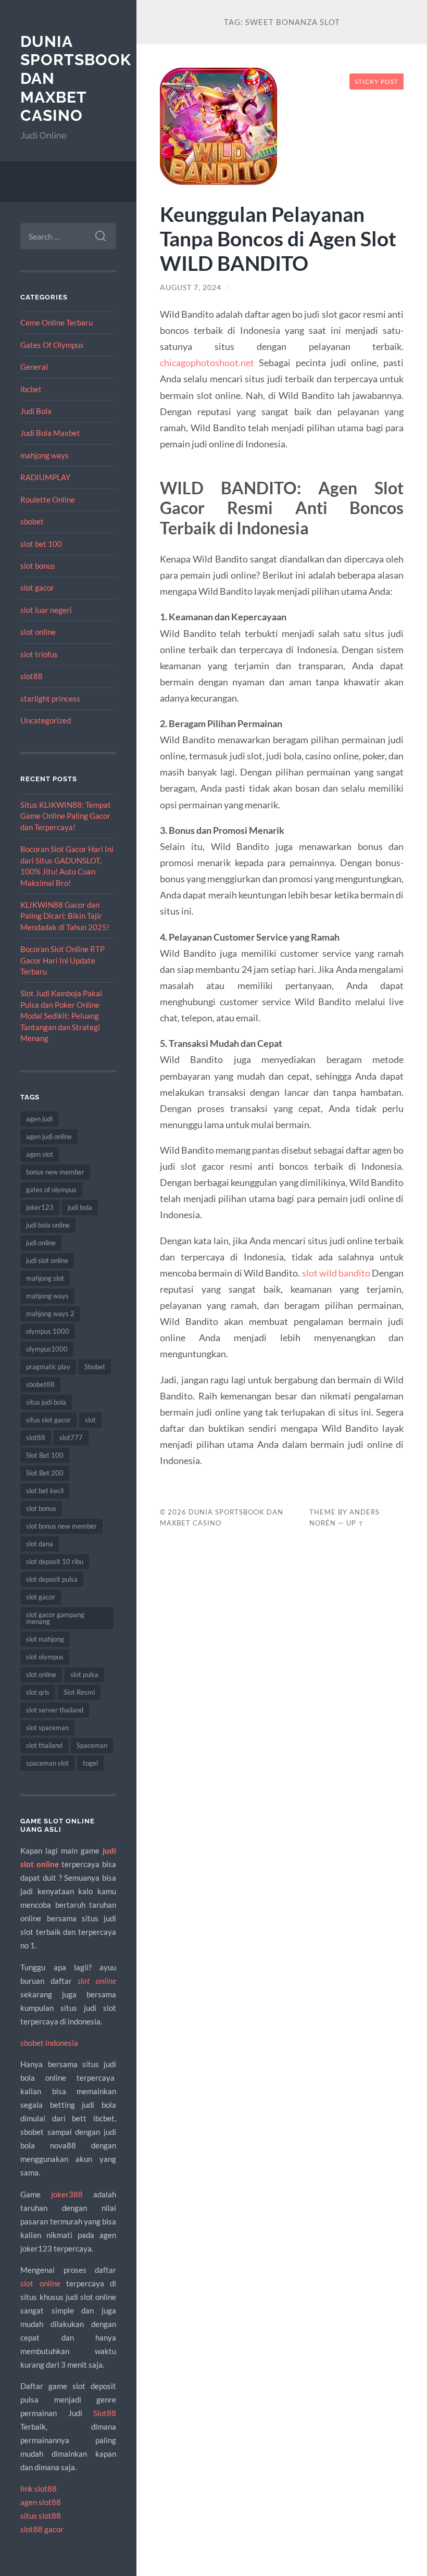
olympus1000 (47, 1349)
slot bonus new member (61, 1526)
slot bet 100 (41, 544)
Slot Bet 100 (45, 1455)
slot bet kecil (45, 1491)
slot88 (32, 676)
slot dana (40, 1544)
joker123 (40, 1207)
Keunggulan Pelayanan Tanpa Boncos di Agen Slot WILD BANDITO (278, 238)
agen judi (39, 1119)
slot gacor (37, 587)
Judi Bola (36, 411)
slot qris (38, 1692)
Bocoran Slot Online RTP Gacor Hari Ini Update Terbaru (62, 960)
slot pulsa (84, 1674)
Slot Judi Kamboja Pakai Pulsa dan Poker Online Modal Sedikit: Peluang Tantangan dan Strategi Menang (61, 1016)
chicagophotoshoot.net (207, 362)
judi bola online (48, 1225)
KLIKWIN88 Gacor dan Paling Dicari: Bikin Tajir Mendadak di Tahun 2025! (65, 916)
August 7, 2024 (191, 287)
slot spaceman (47, 1728)
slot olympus (45, 1657)
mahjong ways (45, 455)
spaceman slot (47, 1763)
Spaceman (92, 1745)
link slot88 (39, 2489)
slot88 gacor (42, 2529)
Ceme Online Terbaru (56, 322)
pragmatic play (48, 1367)
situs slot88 (41, 2516)
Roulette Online (48, 499)
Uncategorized (46, 720)
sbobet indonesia (49, 2043)
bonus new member (55, 1172)
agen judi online (49, 1136)
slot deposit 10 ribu (55, 1561)
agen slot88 (41, 2502)
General (34, 367)
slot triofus (39, 654)
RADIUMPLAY (45, 477)
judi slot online (47, 1260)
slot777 (71, 1437)
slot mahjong (45, 1639)
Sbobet (95, 1367)
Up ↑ (355, 1523)
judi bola (80, 1207)
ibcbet (31, 389)
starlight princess (50, 698)
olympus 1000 (48, 1331)
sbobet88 (40, 1384)
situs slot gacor (48, 1420)
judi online (41, 1243)
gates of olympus (51, 1190)
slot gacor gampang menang (55, 1618)
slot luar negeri (46, 610)
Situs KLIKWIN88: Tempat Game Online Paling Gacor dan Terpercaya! (66, 816)
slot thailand (44, 1745)
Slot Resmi (79, 1692)
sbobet (32, 521)
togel (90, 1763)
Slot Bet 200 (45, 1473)
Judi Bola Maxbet (50, 433)
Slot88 (105, 2413)
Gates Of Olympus (52, 345)
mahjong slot (45, 1278)
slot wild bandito (336, 1273)
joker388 (67, 2194)
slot (90, 1420)
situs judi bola (46, 1402)
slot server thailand (55, 1710)
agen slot (40, 1154)
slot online (38, 632)
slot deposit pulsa (52, 1579)
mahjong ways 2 (50, 1314)
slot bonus (38, 566)
